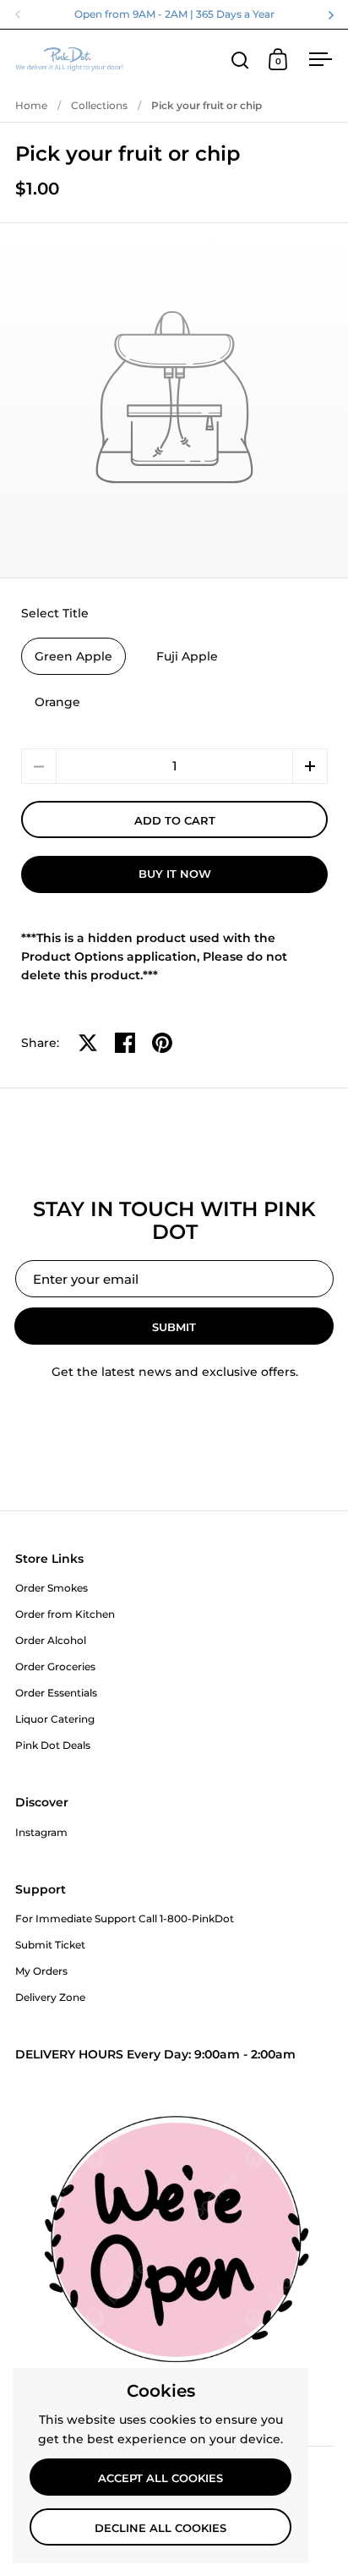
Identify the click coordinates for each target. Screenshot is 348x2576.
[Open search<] (240, 60)
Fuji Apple (187, 656)
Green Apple (73, 656)
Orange (57, 702)
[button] (310, 766)
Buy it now (175, 874)
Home (31, 105)
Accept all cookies (160, 2478)
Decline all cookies (160, 2528)
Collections (99, 105)
